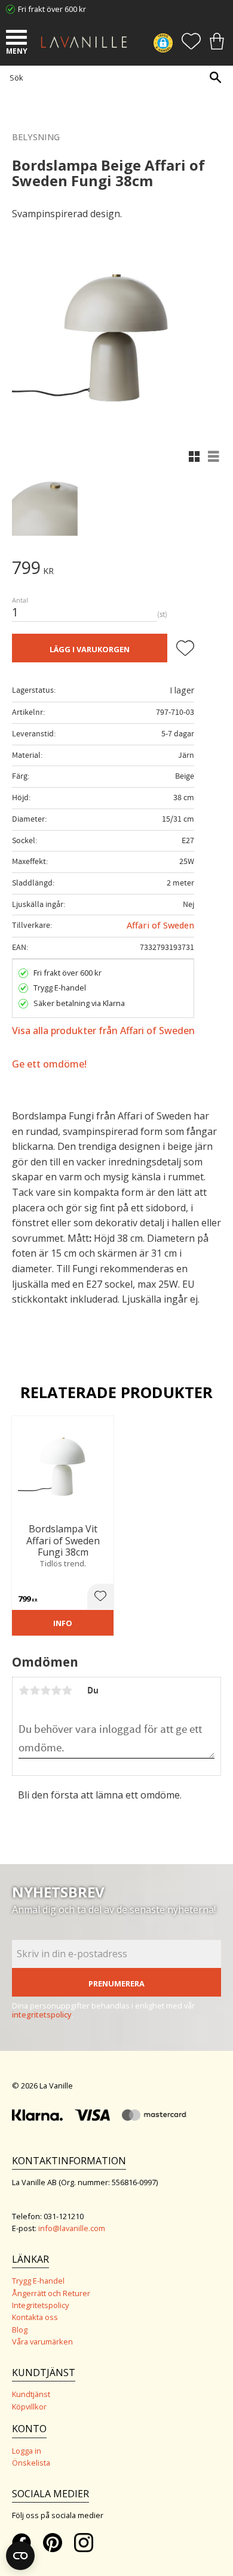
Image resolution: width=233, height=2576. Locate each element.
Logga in (27, 2451)
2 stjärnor (35, 1690)
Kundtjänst (31, 2394)
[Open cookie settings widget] (20, 2556)
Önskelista (31, 2463)
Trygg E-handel (38, 2281)
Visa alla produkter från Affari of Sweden (103, 1031)
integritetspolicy (42, 2014)
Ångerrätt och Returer (51, 2293)
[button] (18, 39)
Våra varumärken (42, 2341)
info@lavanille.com (72, 2228)
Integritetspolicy (40, 2305)
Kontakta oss (35, 2317)
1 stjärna (24, 1690)
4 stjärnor (56, 1690)
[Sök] (215, 77)
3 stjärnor (45, 1690)
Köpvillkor (29, 2407)
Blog (20, 2330)
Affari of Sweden (160, 925)
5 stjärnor (67, 1690)
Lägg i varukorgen (90, 649)
